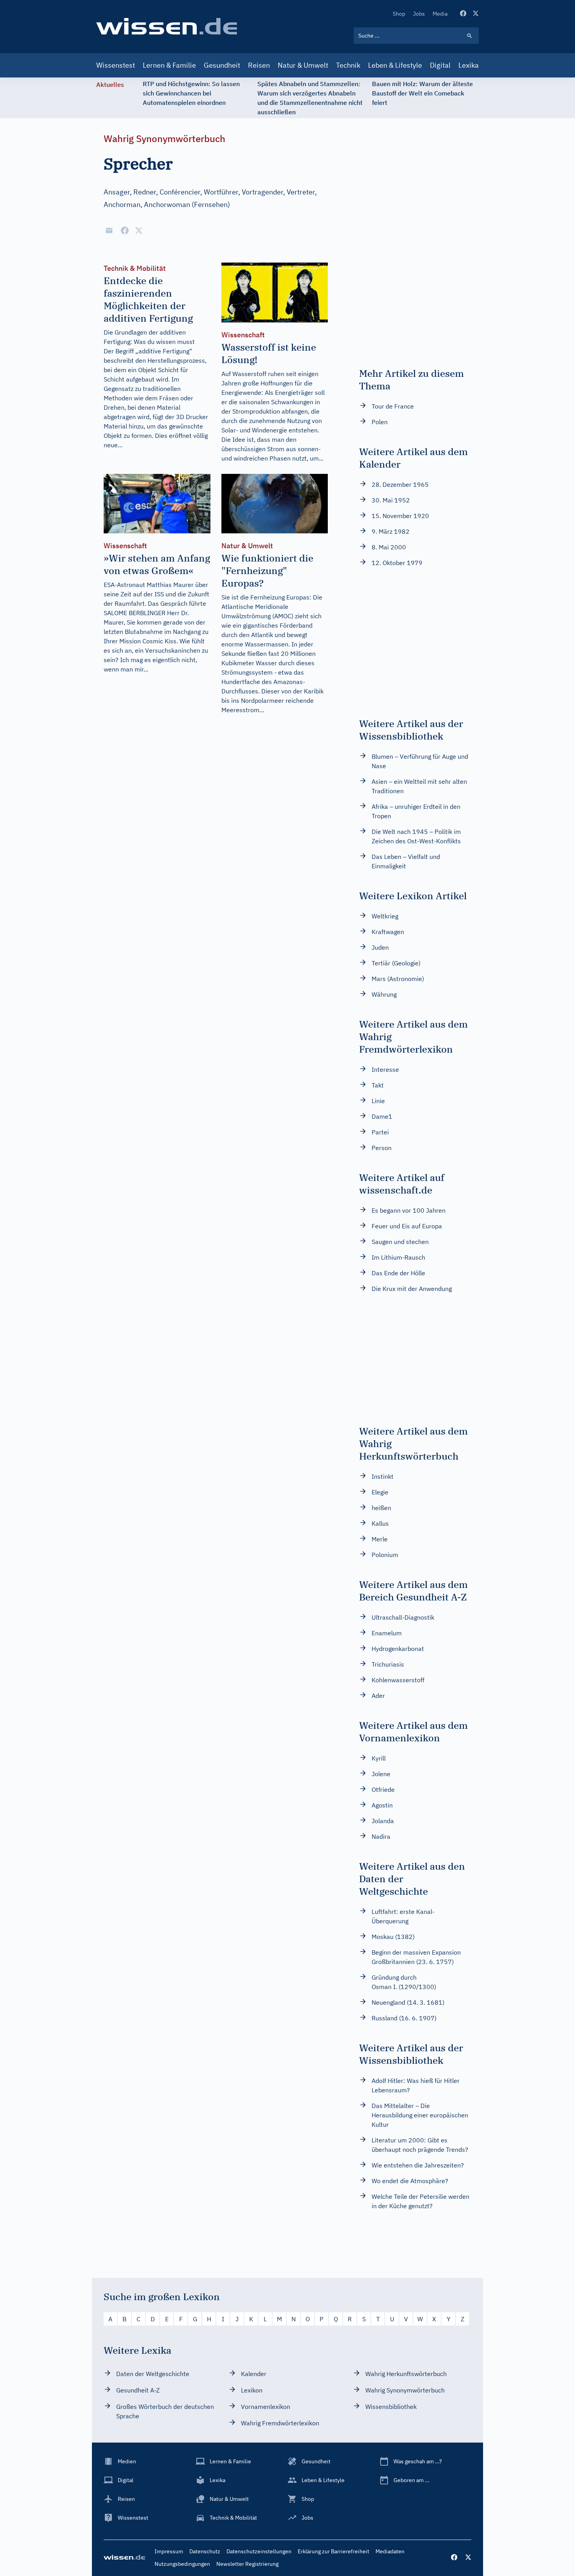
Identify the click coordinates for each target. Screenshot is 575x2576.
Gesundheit (222, 65)
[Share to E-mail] (109, 230)
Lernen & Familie (169, 65)
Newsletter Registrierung (247, 2564)
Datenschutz (205, 2551)
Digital (440, 65)
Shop (399, 14)
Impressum (169, 2551)
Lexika (469, 65)
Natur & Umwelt (303, 65)
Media (440, 14)
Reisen (259, 65)
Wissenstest (116, 65)
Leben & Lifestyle (395, 65)
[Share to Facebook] (125, 230)
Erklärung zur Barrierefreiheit (333, 2551)
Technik (348, 65)
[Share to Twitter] (139, 230)
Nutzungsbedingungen (182, 2564)
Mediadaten (390, 2551)
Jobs (419, 14)
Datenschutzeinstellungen (259, 2551)
